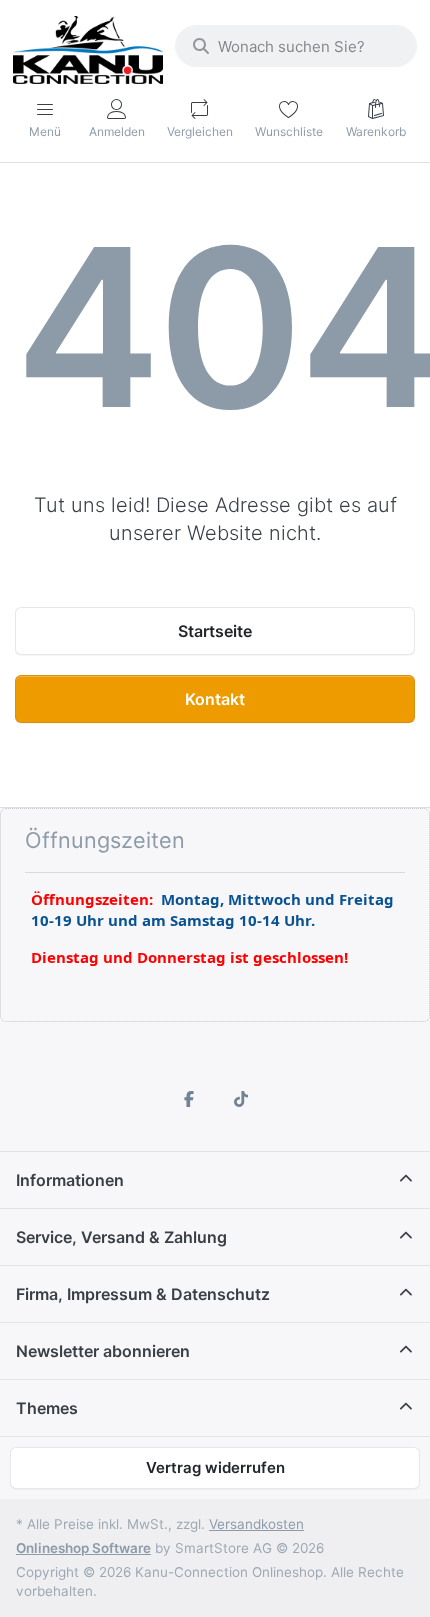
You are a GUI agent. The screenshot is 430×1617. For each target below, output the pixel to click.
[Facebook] (189, 1099)
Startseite (215, 631)
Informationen (70, 1180)
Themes (47, 1408)
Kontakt (215, 699)
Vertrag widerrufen (215, 1467)
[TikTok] (241, 1099)
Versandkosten (256, 1524)
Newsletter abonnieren (103, 1351)
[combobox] (296, 46)
